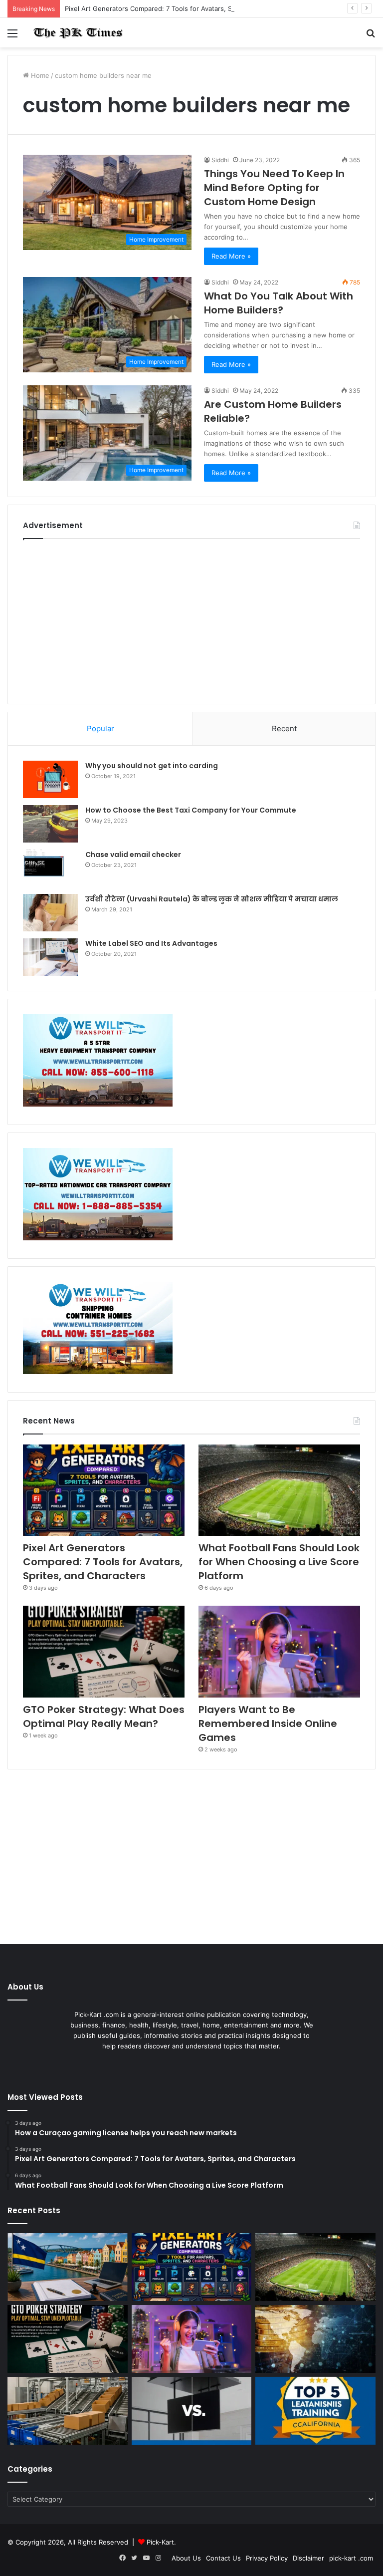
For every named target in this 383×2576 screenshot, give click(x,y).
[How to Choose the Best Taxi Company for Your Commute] (50, 824)
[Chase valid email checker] (50, 868)
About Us (186, 2558)
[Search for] (371, 37)
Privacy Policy (267, 2558)
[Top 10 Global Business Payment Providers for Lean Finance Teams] (315, 2339)
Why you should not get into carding (152, 766)
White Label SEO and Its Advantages (151, 943)
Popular (100, 728)
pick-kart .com (351, 2558)
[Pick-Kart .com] (78, 33)
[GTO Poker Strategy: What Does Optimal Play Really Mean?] (104, 1651)
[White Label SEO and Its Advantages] (50, 957)
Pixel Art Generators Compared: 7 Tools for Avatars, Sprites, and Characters (183, 8)
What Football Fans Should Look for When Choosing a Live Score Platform (279, 1562)
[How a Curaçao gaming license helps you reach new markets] (68, 2267)
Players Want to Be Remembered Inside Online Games (268, 1723)
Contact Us (223, 2558)
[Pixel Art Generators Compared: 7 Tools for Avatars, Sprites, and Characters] (104, 1490)
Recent (284, 728)
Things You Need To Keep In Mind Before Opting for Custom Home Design (274, 188)
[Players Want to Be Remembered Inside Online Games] (279, 1651)
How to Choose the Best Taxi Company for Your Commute (191, 810)
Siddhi (220, 160)
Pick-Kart (160, 2542)
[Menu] (12, 37)
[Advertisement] (191, 619)
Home (39, 75)
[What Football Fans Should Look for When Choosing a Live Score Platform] (279, 1490)
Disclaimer (308, 2558)
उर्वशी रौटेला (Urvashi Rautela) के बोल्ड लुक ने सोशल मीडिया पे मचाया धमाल (212, 899)
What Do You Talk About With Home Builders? (279, 303)
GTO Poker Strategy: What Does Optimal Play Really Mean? (104, 1717)
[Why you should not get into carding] (50, 779)
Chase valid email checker (133, 855)
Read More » (231, 256)
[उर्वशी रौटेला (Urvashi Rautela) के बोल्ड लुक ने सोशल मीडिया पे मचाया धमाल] (50, 913)
